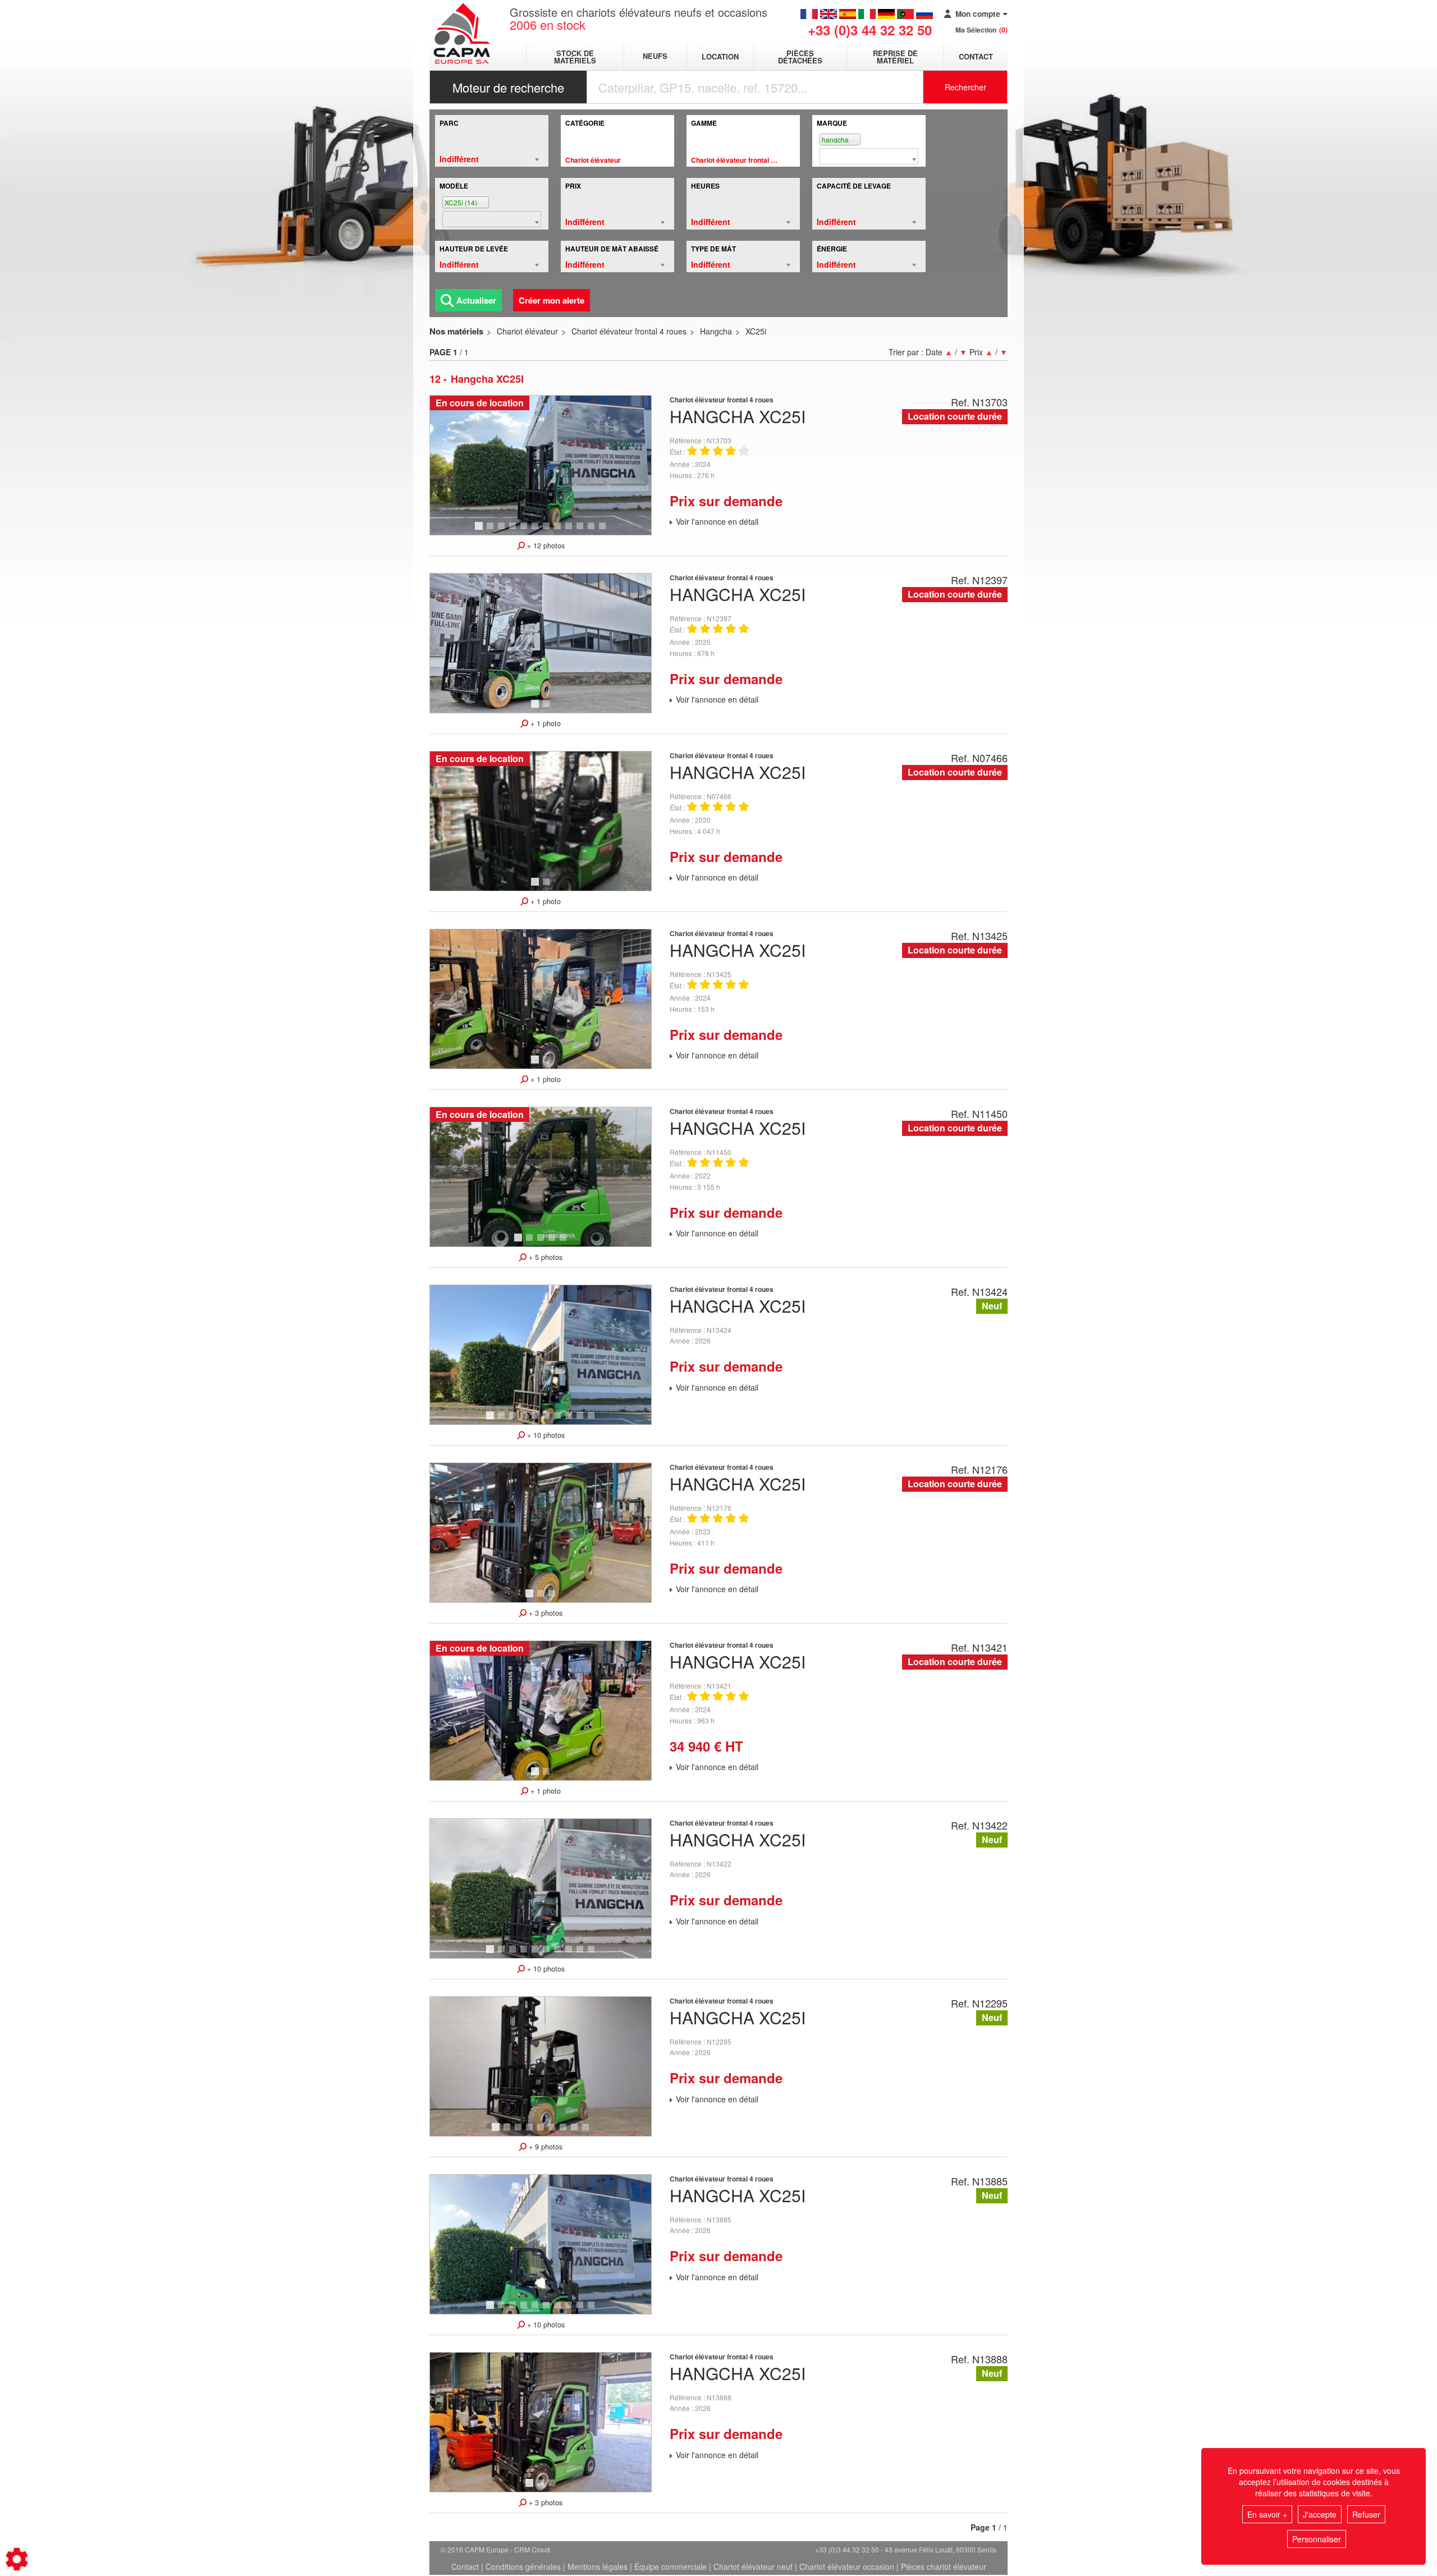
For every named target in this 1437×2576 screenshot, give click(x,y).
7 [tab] (548, 531)
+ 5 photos (544, 1257)
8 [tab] (559, 531)
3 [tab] (503, 531)
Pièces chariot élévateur (944, 2566)
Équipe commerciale (671, 2566)
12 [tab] (606, 531)
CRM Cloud (532, 2549)
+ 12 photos (545, 546)
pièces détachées (800, 57)
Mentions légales (598, 2566)
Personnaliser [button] (1317, 2539)
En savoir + (1267, 2514)
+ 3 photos (544, 1613)
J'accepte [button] (1320, 2514)
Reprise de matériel (895, 57)
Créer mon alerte (552, 300)
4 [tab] (514, 531)
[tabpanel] (541, 465)
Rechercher (965, 87)
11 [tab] (595, 531)
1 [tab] (480, 531)
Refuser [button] (1366, 2514)
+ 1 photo (544, 723)
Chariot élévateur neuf (753, 2566)
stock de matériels (575, 57)
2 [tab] (492, 531)
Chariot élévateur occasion (847, 2566)
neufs (655, 56)
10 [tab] (584, 531)
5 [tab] (525, 531)
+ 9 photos (544, 2147)
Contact (976, 56)
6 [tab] (537, 531)
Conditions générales (523, 2566)
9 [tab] (570, 531)
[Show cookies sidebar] (17, 2559)
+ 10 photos (545, 1435)
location (720, 56)
